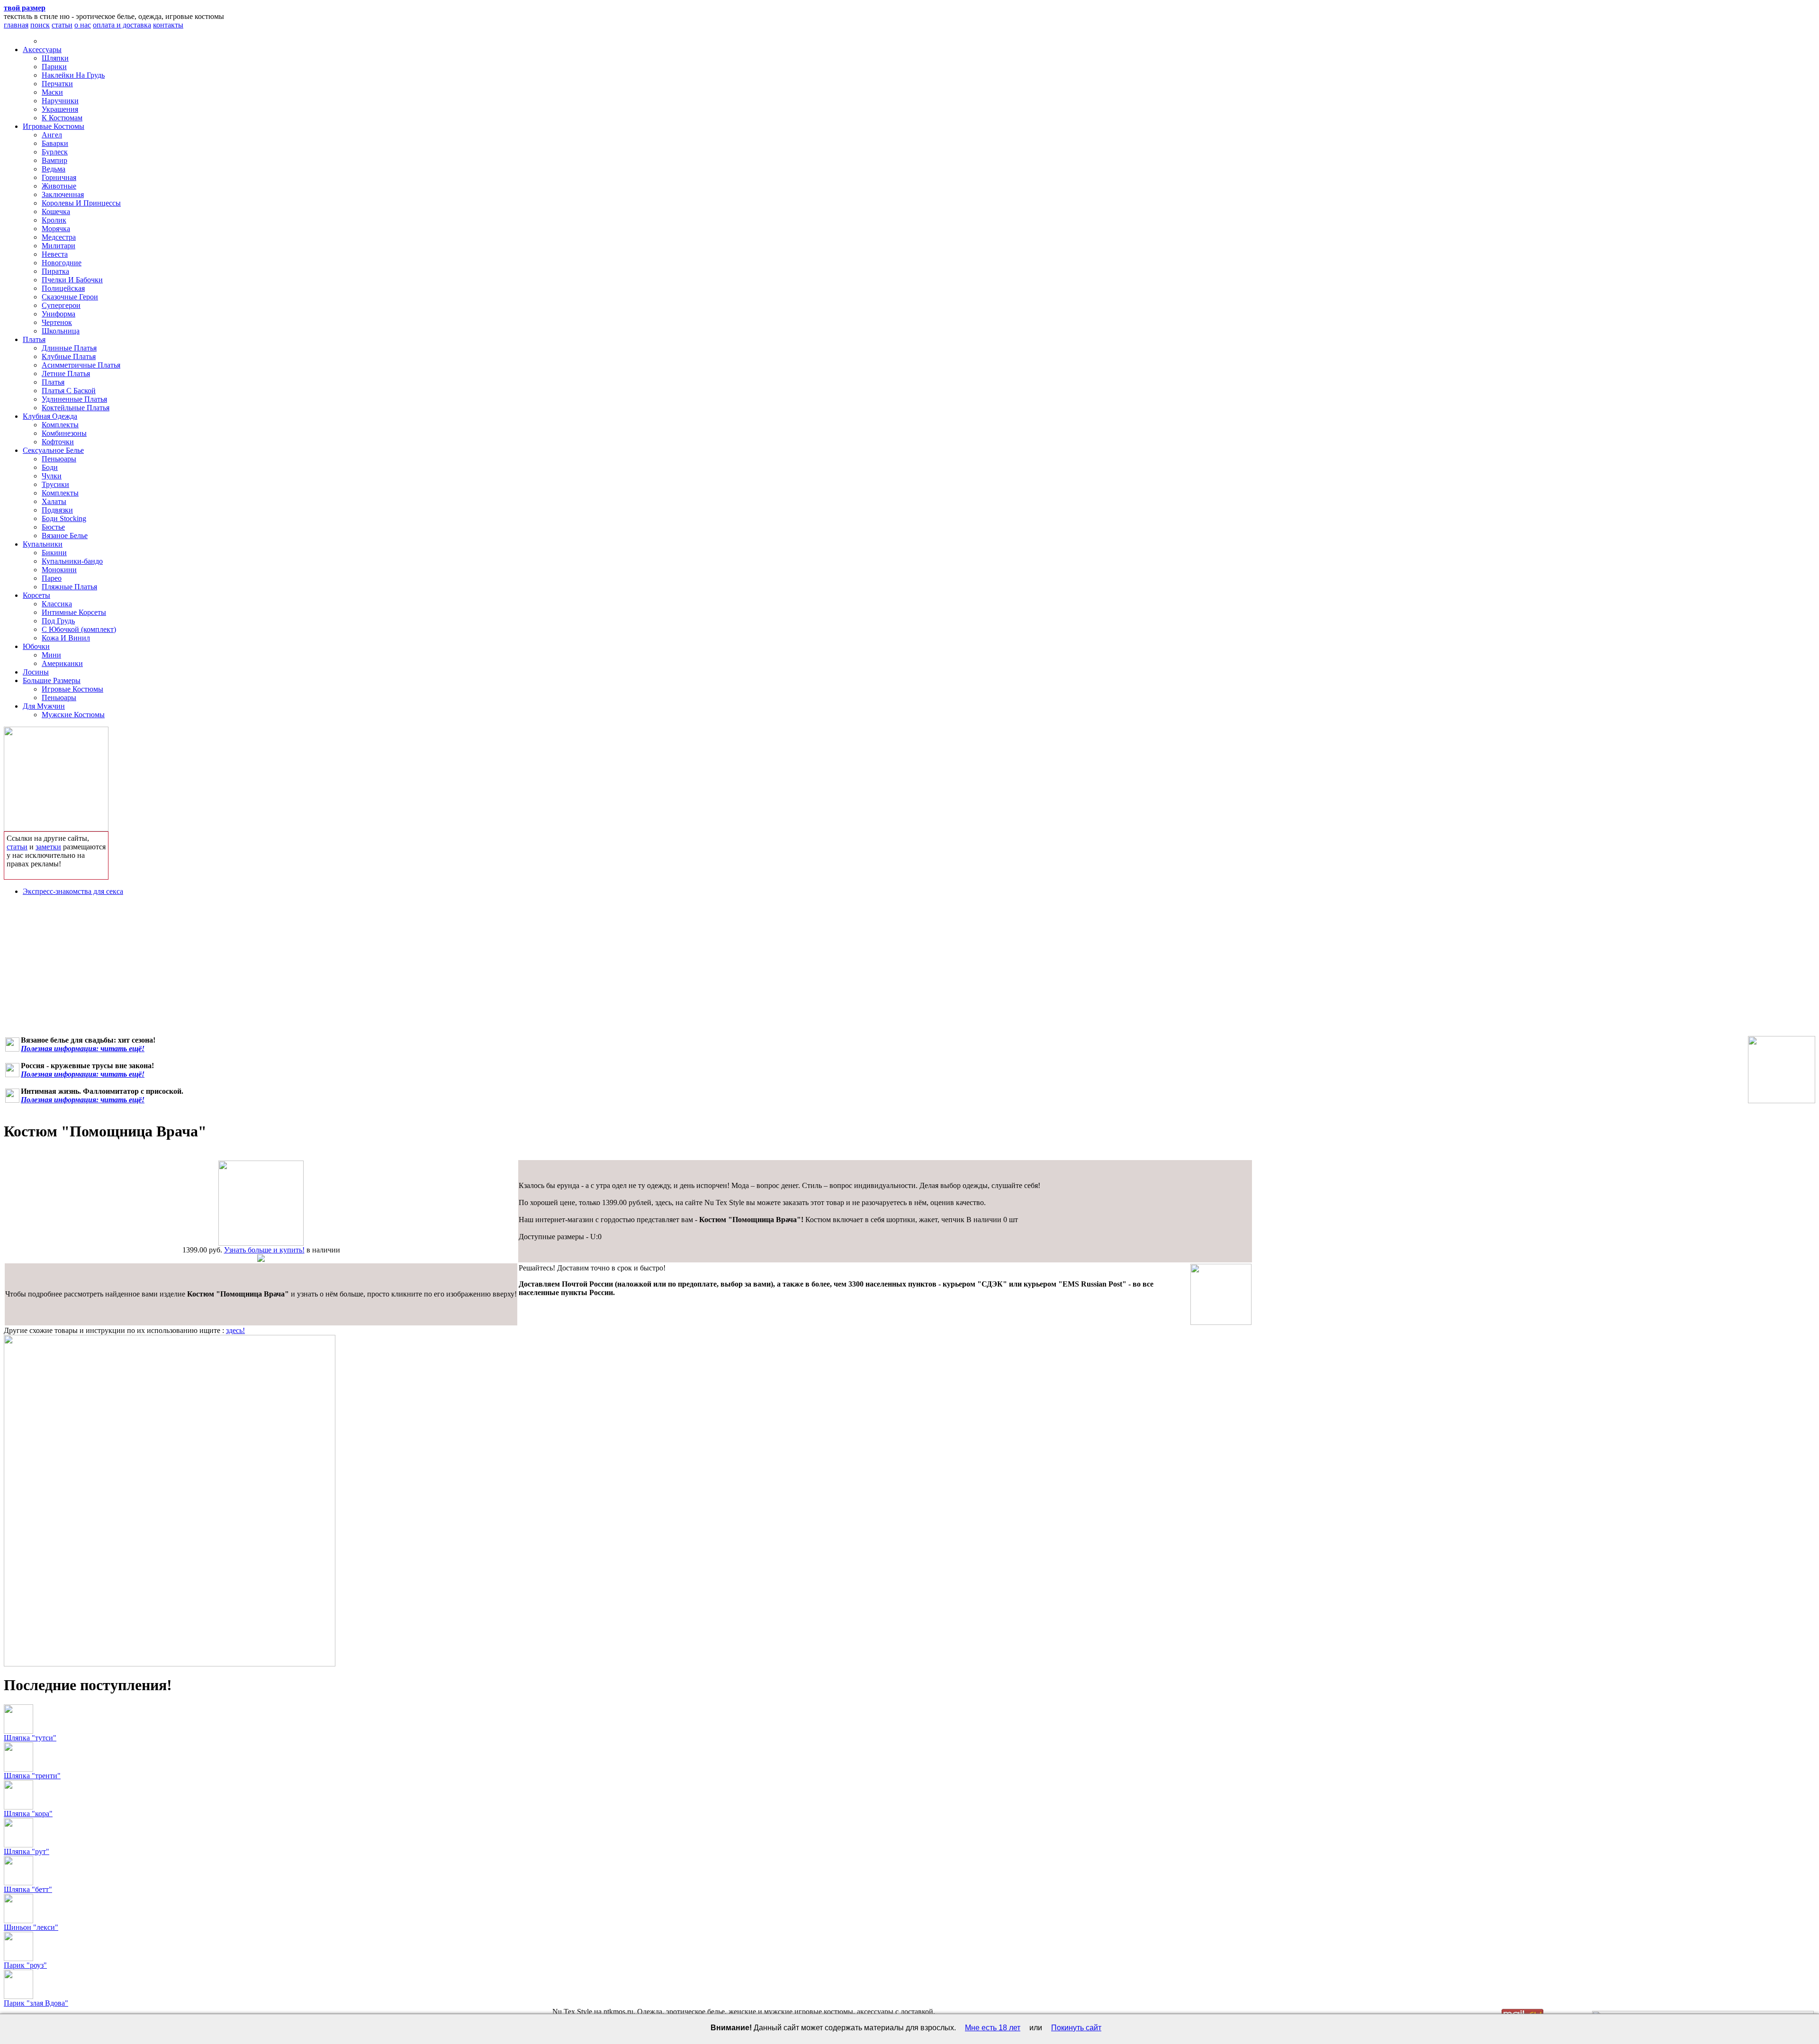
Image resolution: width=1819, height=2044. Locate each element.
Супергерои (61, 305)
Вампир (54, 160)
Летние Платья (66, 374)
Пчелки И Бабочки (72, 280)
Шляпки (55, 58)
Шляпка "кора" (28, 1814)
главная (16, 25)
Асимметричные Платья (81, 365)
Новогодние (62, 263)
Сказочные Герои (70, 297)
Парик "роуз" (25, 1965)
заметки (48, 847)
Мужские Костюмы (73, 715)
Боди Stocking (64, 518)
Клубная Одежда (50, 416)
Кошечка (56, 212)
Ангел (52, 135)
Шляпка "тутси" (30, 1738)
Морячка (56, 229)
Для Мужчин (44, 706)
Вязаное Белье (65, 536)
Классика (57, 604)
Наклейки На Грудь (73, 75)
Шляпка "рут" (27, 1851)
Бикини (54, 553)
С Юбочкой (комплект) (79, 629)
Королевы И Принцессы (81, 203)
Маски (52, 92)
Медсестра (59, 237)
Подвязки (57, 510)
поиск (40, 25)
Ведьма (54, 169)
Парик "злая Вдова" (36, 2003)
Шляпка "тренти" (32, 1776)
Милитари (59, 246)
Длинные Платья (69, 348)
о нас (83, 25)
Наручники (60, 101)
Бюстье (53, 527)
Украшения (60, 109)
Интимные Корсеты (74, 612)
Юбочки (36, 646)
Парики (54, 67)
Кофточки (58, 442)
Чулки (52, 476)
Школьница (61, 331)
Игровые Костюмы (54, 126)
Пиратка (55, 271)
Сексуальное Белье (53, 450)
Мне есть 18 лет (993, 2028)
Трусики (55, 484)
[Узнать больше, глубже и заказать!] (56, 777)
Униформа (59, 314)
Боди (50, 467)
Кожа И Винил (66, 638)
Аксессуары (42, 50)
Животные (59, 186)
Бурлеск (55, 152)
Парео (52, 578)
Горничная (59, 177)
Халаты (54, 501)
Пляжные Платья (69, 587)
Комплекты (60, 425)
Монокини (59, 570)
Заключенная (63, 194)
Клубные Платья (69, 356)
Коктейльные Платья (76, 408)
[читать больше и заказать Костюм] (261, 1243)
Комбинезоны (64, 433)
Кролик (54, 220)
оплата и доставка (122, 25)
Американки (62, 663)
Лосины (36, 672)
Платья (34, 339)
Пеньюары (59, 459)
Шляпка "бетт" (28, 1889)
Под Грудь (58, 621)
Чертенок (57, 322)
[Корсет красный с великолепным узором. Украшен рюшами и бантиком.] (1782, 1070)
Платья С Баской (69, 391)
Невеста (55, 254)
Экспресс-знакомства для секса (73, 891)
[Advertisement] (909, 970)
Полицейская (63, 288)
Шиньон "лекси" (31, 1927)
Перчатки (57, 84)
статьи (62, 25)
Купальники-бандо (72, 561)
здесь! (235, 1330)
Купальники (43, 544)
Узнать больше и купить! (264, 1250)
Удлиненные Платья (74, 399)
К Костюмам (62, 118)
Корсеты (36, 595)
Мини (51, 655)
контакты (168, 25)
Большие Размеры (52, 680)
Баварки (55, 143)
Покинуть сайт (1076, 2028)
